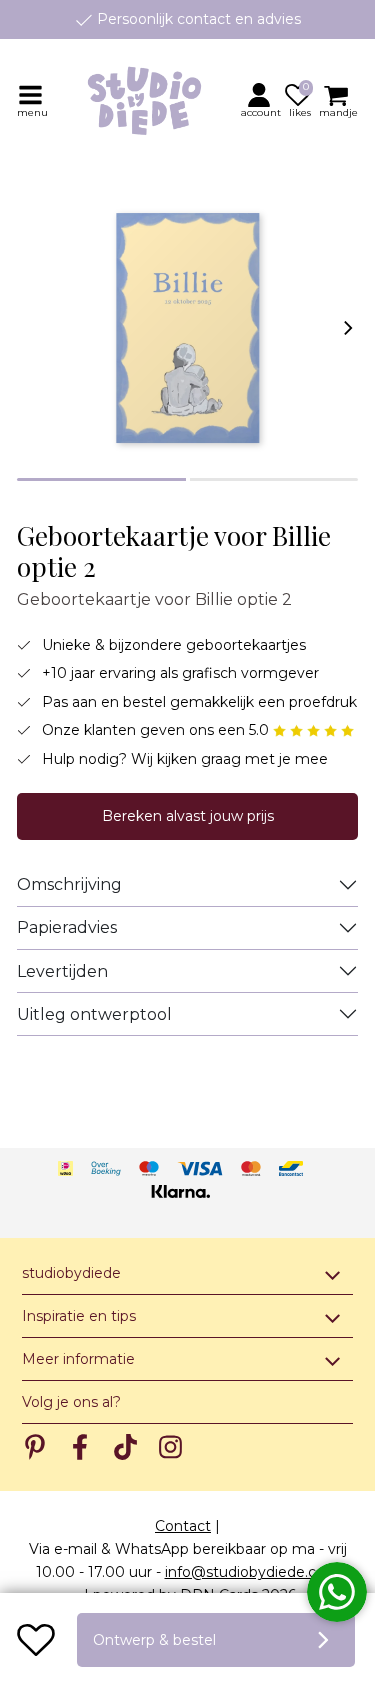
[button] (262, 100)
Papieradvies (67, 927)
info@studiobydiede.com (252, 1572)
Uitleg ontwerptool (94, 1014)
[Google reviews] (313, 730)
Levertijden (62, 971)
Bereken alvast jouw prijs (188, 816)
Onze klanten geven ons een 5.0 (157, 730)
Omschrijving (69, 884)
